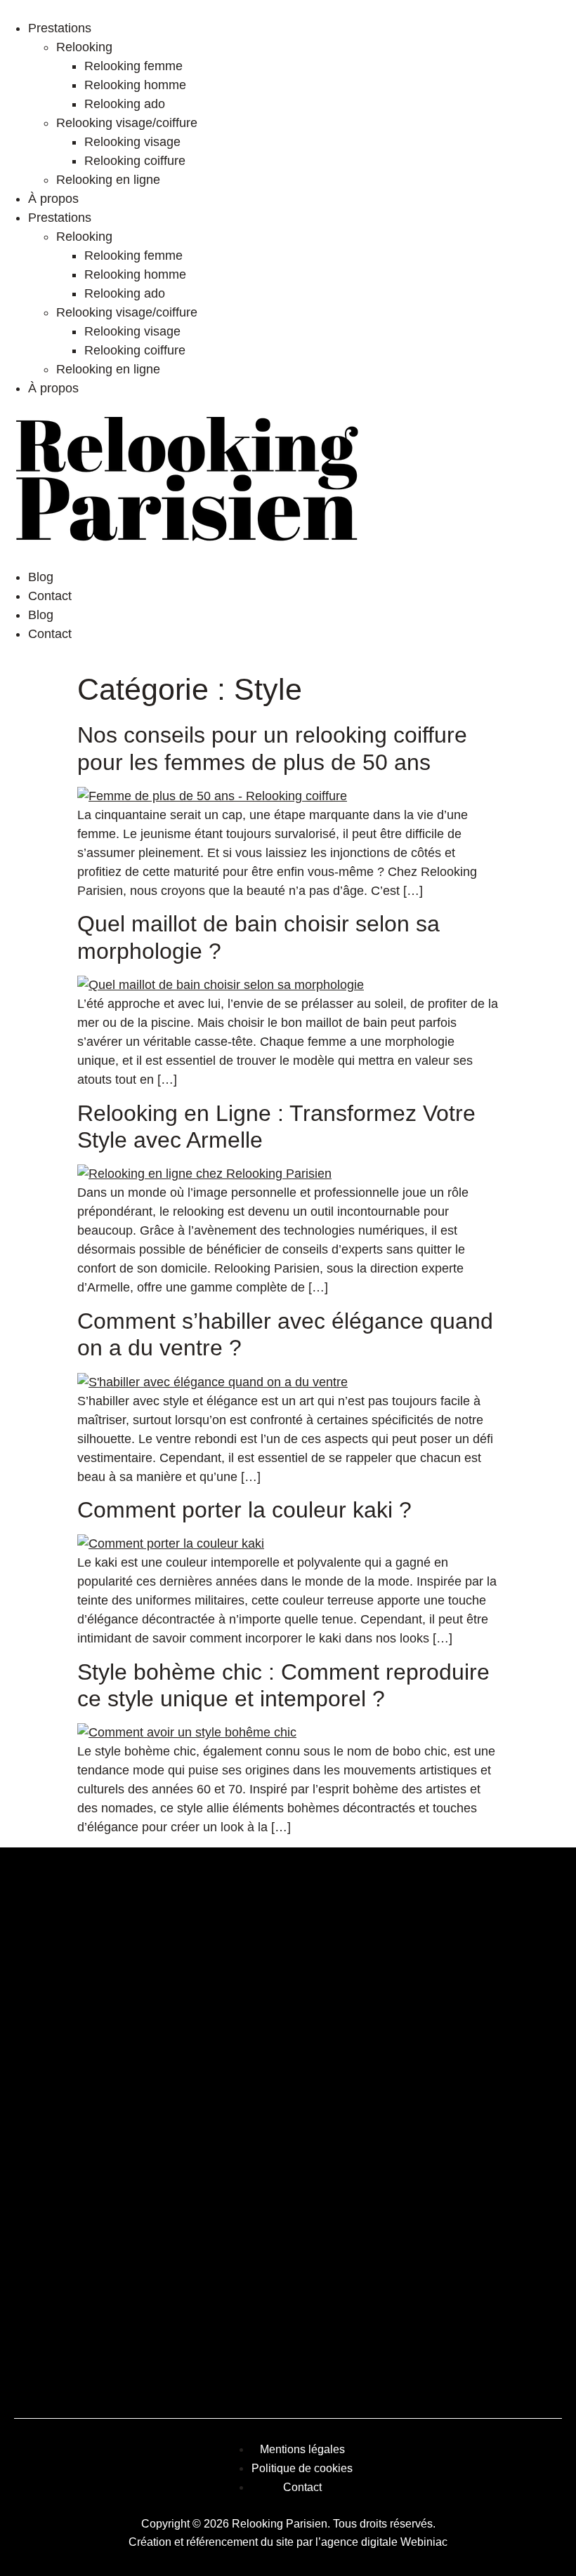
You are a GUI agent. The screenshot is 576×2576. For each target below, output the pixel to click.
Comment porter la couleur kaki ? (244, 1510)
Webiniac (424, 2542)
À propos (53, 199)
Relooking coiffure (135, 161)
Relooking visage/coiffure (127, 123)
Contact (50, 596)
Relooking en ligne (108, 180)
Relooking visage (132, 142)
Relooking (84, 47)
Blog (41, 577)
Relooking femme (133, 66)
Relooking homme (135, 85)
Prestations (60, 28)
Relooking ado (125, 104)
